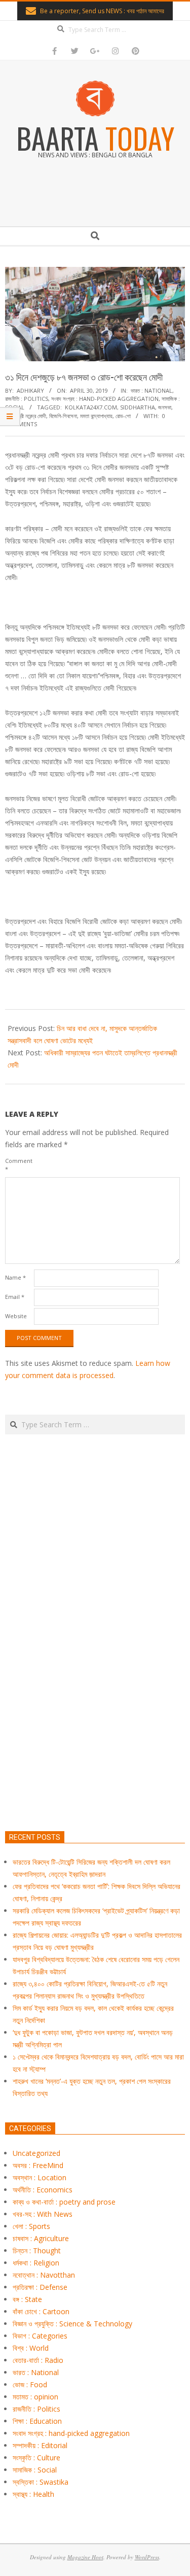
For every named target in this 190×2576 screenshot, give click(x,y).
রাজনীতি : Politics (27, 399)
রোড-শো (123, 416)
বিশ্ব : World (31, 2348)
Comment (18, 1165)
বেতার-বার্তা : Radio (38, 2360)
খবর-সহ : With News (43, 2214)
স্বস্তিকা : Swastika (41, 2482)
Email (15, 1297)
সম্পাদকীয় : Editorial (40, 2445)
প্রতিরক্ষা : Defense (40, 2287)
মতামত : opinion (35, 2397)
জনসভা (165, 407)
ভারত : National (151, 390)
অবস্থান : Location (40, 2177)
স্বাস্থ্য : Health (33, 2494)
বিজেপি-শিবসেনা (63, 416)
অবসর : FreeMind (38, 2165)
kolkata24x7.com (91, 407)
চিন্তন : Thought (37, 2251)
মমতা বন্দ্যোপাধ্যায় (96, 416)
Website (16, 1316)
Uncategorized (36, 2153)
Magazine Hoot (85, 2557)
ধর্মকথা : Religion (36, 2263)
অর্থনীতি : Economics (43, 2190)
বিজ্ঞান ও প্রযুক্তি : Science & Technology (72, 2324)
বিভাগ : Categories (40, 2336)
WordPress (147, 2557)
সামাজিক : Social (35, 2470)
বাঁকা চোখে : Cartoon (41, 2311)
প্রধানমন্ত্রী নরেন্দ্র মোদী (26, 416)
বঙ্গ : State (27, 2299)
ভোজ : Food (30, 2384)
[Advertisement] (95, 1680)
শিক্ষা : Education (37, 2421)
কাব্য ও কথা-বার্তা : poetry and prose (64, 2202)
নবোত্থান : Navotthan (44, 2275)
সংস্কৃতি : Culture (36, 2458)
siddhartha (138, 407)
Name (15, 1277)
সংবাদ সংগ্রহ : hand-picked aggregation (105, 399)
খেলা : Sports (31, 2226)
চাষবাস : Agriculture (41, 2238)
